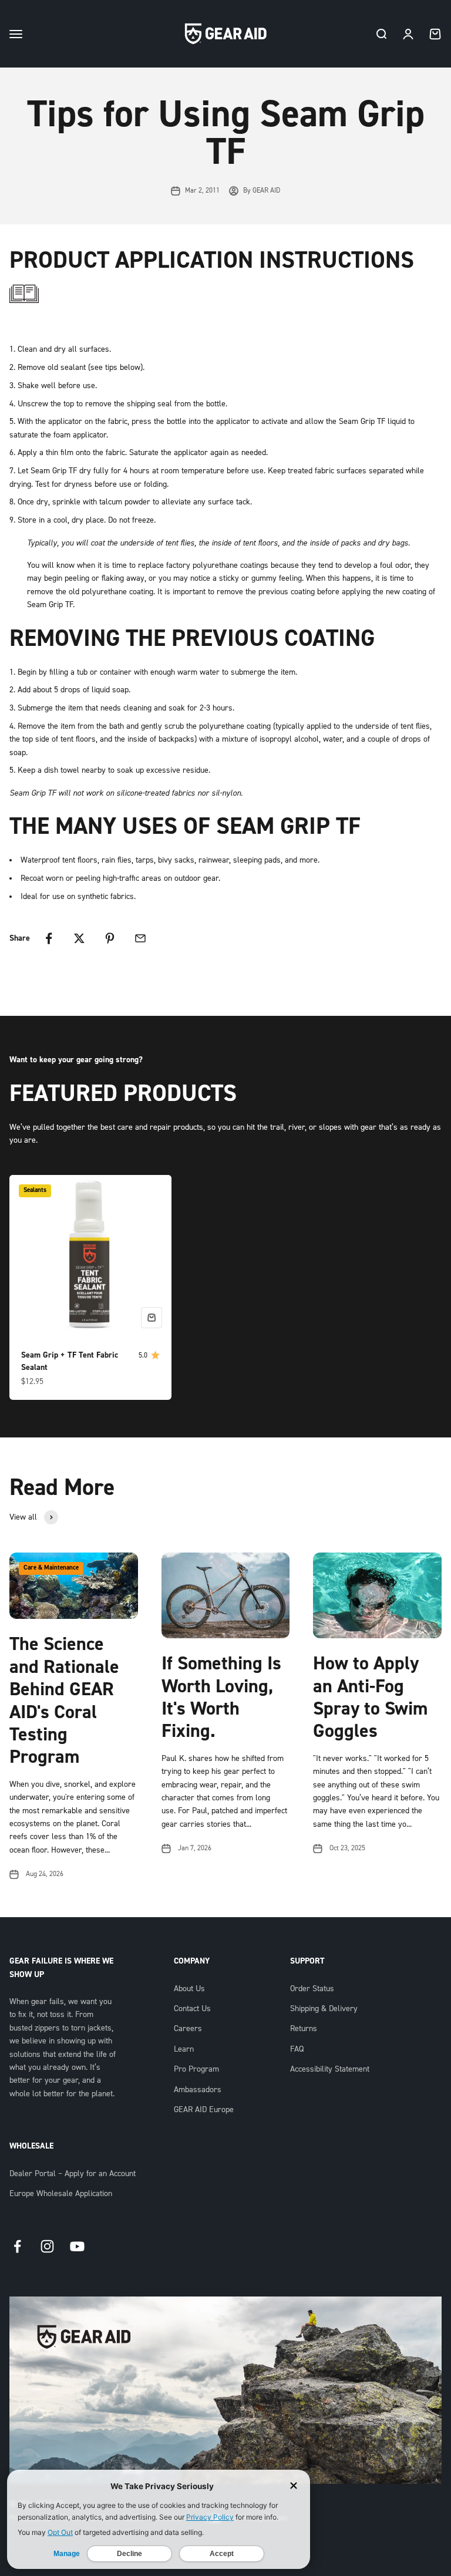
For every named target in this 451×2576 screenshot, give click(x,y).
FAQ (297, 2049)
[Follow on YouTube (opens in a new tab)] (77, 2246)
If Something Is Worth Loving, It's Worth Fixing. (221, 1697)
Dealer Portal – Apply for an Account (73, 2174)
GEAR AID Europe (204, 2110)
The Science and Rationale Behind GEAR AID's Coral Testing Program (64, 1701)
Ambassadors (198, 2090)
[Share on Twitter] (79, 938)
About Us (189, 1989)
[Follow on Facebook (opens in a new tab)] (17, 2246)
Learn (184, 2049)
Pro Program (196, 2069)
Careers (188, 2029)
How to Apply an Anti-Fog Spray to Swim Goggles (370, 1697)
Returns (304, 2029)
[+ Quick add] (152, 1318)
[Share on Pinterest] (110, 938)
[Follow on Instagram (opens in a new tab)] (47, 2246)
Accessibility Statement (330, 2069)
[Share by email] (140, 938)
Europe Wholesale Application (61, 2194)
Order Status (312, 1989)
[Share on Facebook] (49, 938)
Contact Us (192, 2009)
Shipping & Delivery (324, 2009)
